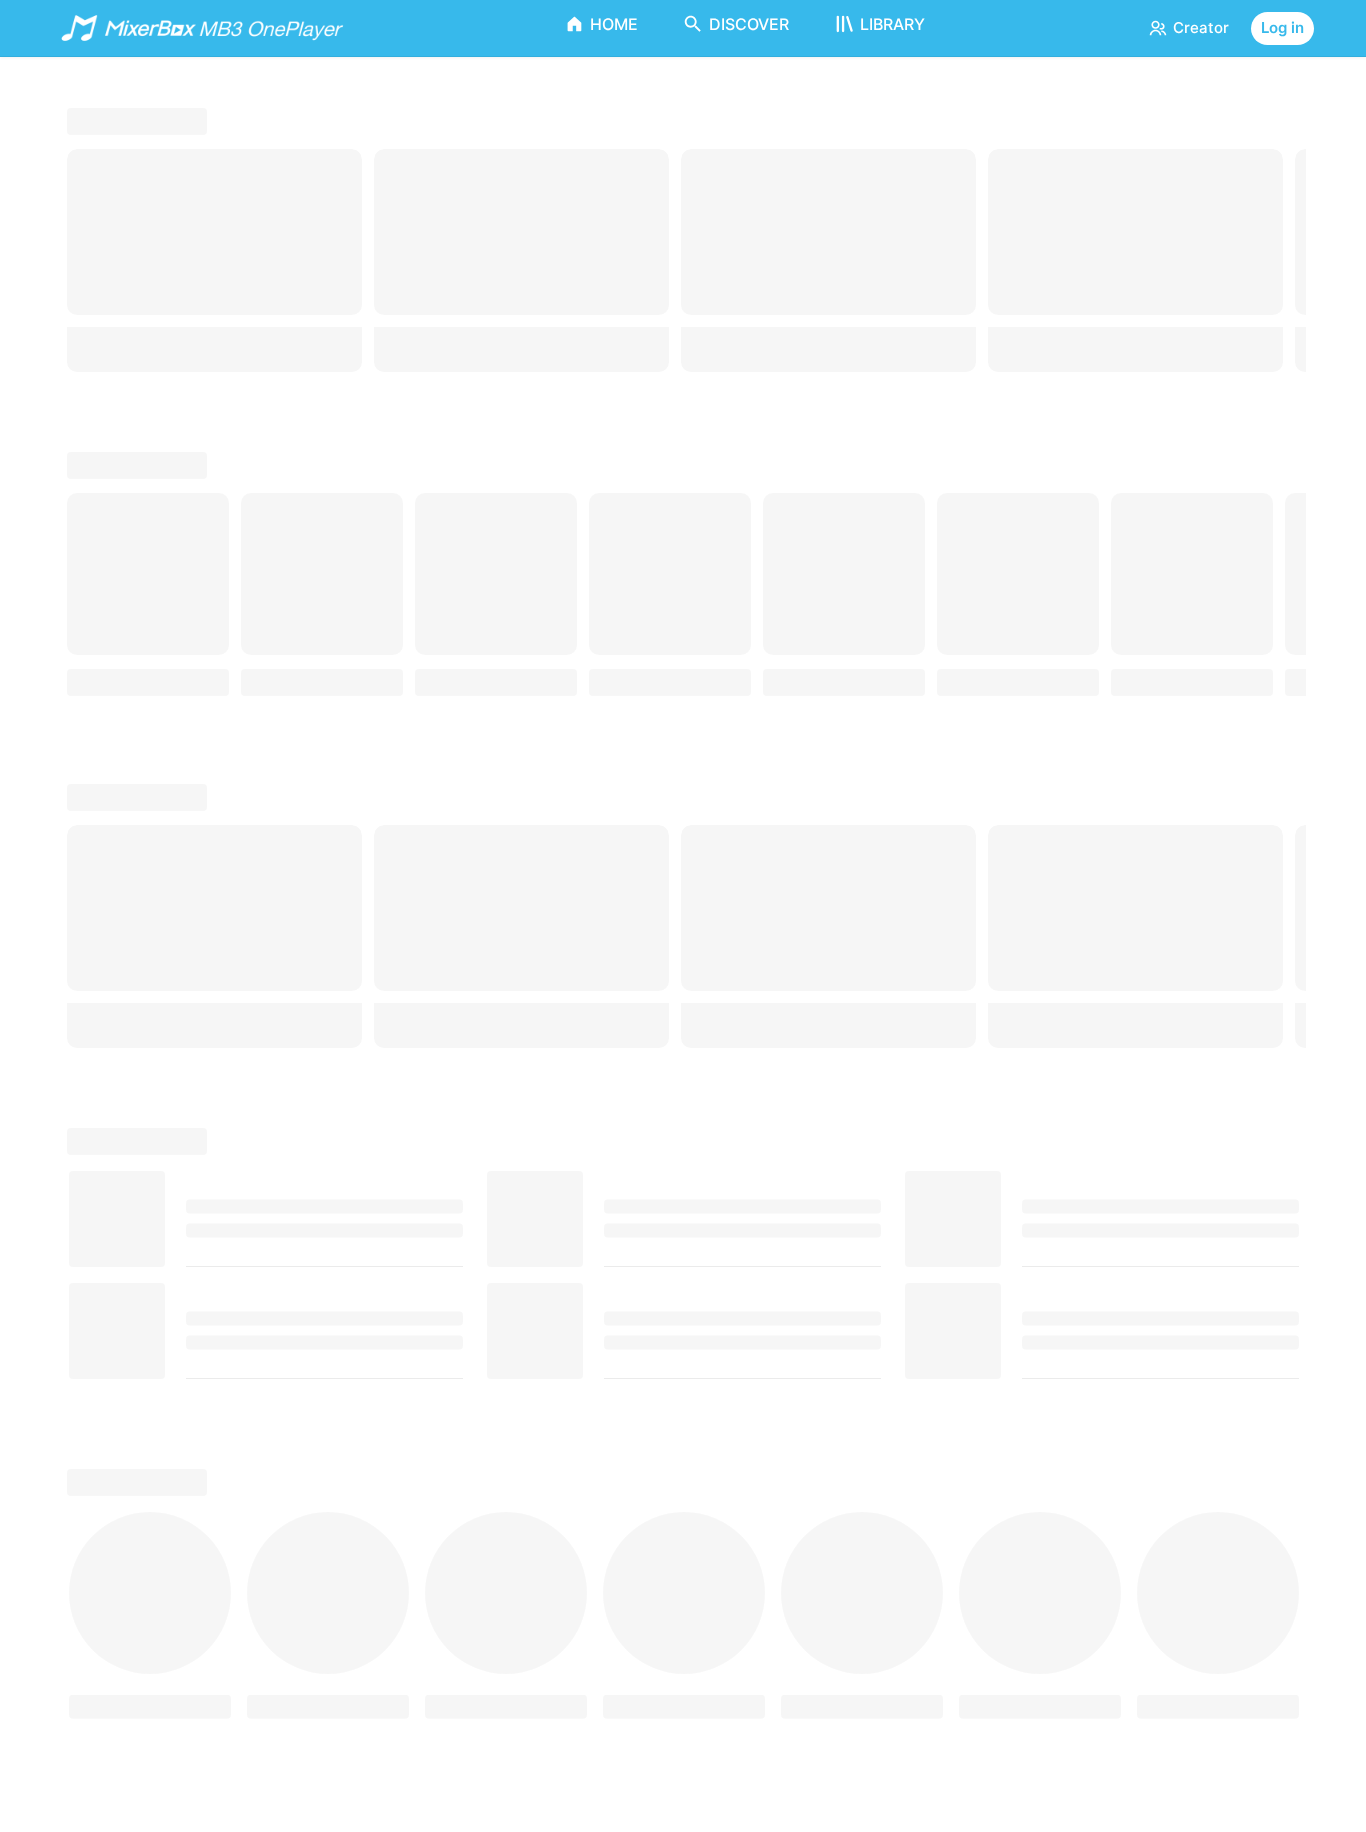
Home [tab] (614, 24)
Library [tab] (892, 24)
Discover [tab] (749, 24)
